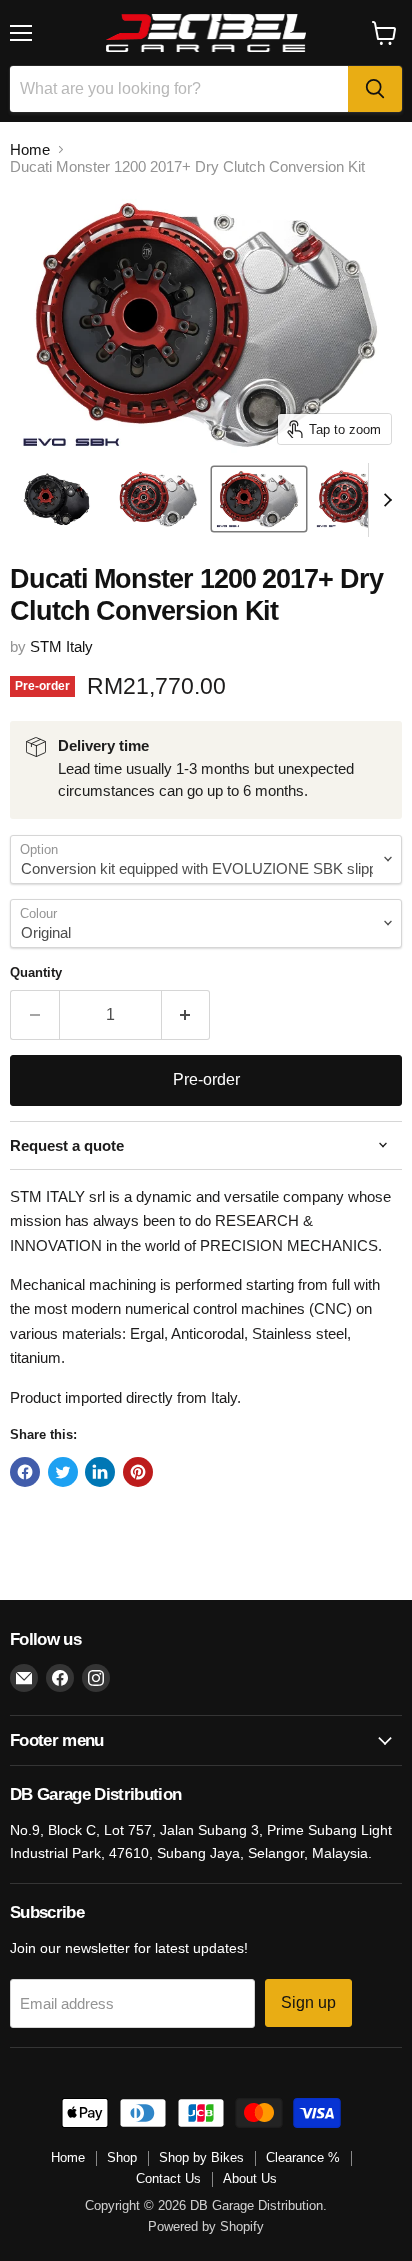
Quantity (36, 972)
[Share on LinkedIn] (100, 1472)
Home (30, 149)
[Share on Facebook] (25, 1472)
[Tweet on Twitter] (63, 1472)
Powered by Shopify (206, 2226)
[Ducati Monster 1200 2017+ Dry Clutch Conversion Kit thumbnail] (58, 499)
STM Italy (61, 646)
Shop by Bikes (201, 2157)
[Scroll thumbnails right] (384, 500)
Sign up (308, 2002)
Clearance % (303, 2157)
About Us (250, 2178)
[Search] (375, 89)
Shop (122, 2157)
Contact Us (168, 2178)
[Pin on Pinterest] (138, 1472)
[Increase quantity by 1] (186, 1015)
